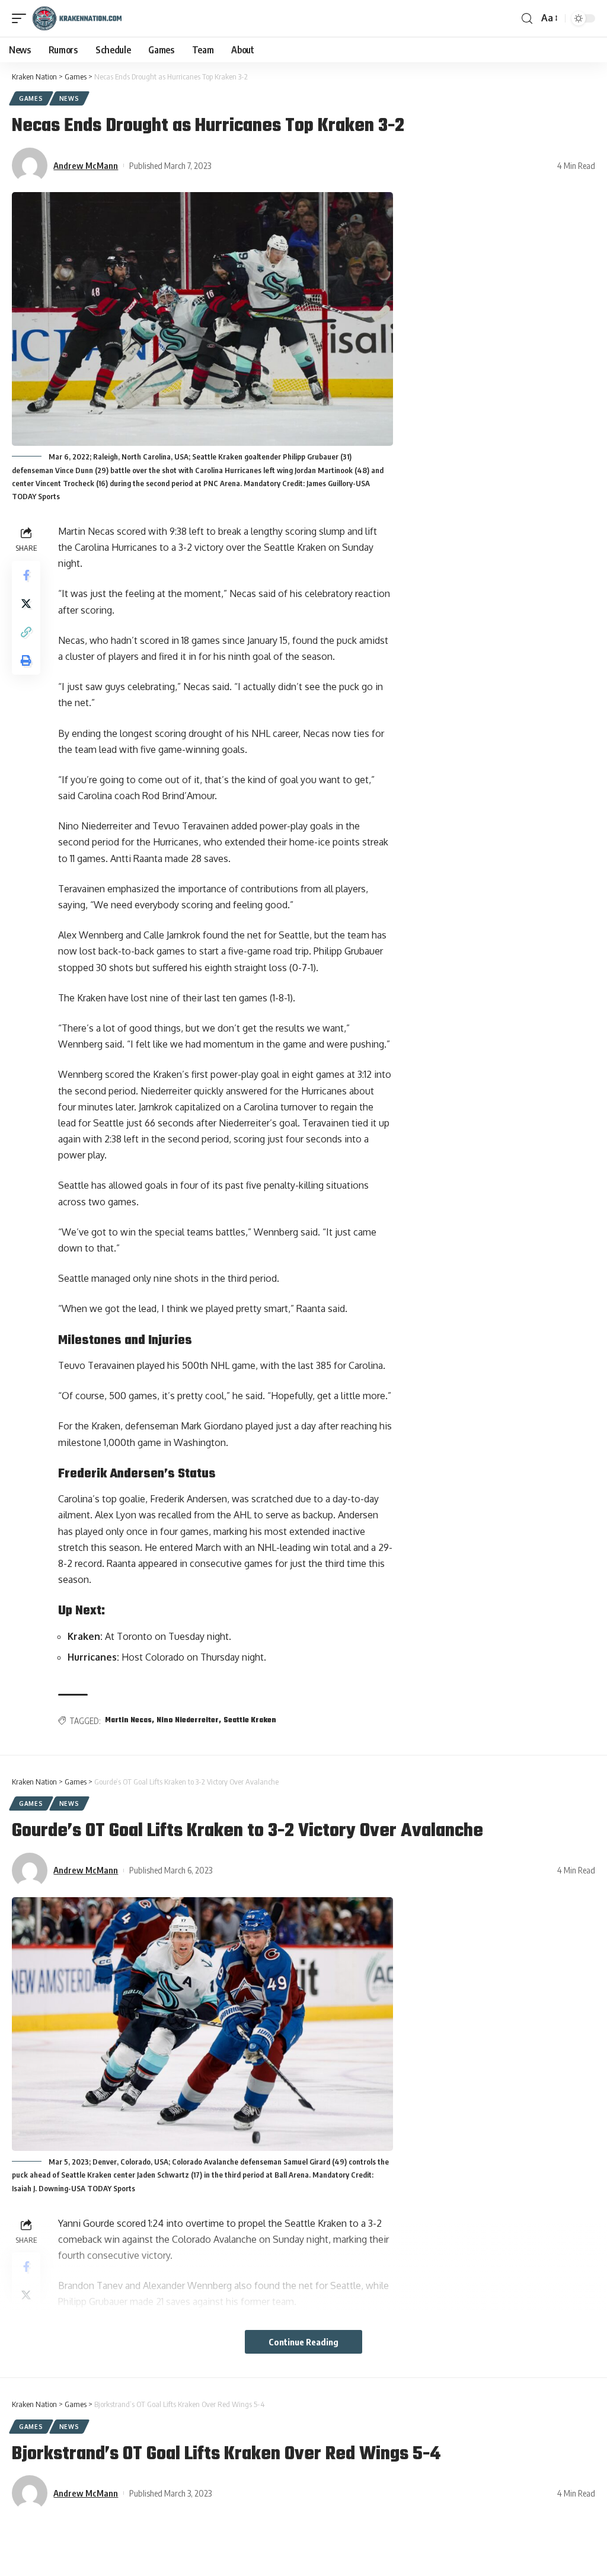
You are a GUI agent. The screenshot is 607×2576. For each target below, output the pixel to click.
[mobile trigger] (22, 18)
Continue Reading (303, 2342)
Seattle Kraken (250, 1720)
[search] (527, 19)
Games (31, 98)
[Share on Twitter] (26, 604)
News (69, 98)
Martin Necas (128, 1720)
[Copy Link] (26, 632)
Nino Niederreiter (188, 1720)
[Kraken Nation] (77, 18)
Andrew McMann (86, 165)
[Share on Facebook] (26, 575)
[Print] (26, 660)
